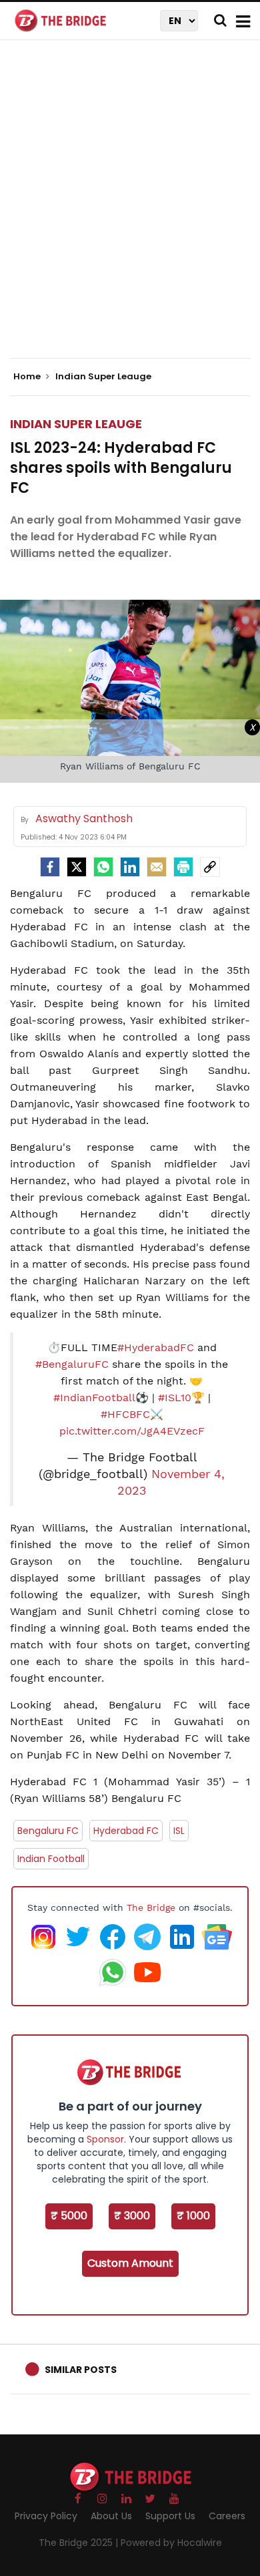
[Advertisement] (130, 210)
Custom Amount (130, 2263)
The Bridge (151, 1907)
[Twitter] (77, 867)
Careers (227, 2516)
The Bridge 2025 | (80, 2543)
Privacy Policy (46, 2516)
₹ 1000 (193, 2216)
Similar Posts (81, 2370)
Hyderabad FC (126, 1831)
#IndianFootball (94, 1398)
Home (28, 377)
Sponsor (105, 2139)
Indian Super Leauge (76, 424)
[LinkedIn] (130, 867)
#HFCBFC (125, 1414)
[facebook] (50, 867)
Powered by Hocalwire (171, 2543)
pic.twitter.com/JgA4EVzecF (132, 1431)
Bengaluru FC (48, 1831)
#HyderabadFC (156, 1347)
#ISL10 (175, 1398)
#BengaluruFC (72, 1364)
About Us (111, 2516)
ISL (179, 1831)
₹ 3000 (132, 2216)
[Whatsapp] (103, 867)
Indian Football (51, 1859)
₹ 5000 (69, 2216)
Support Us (170, 2516)
